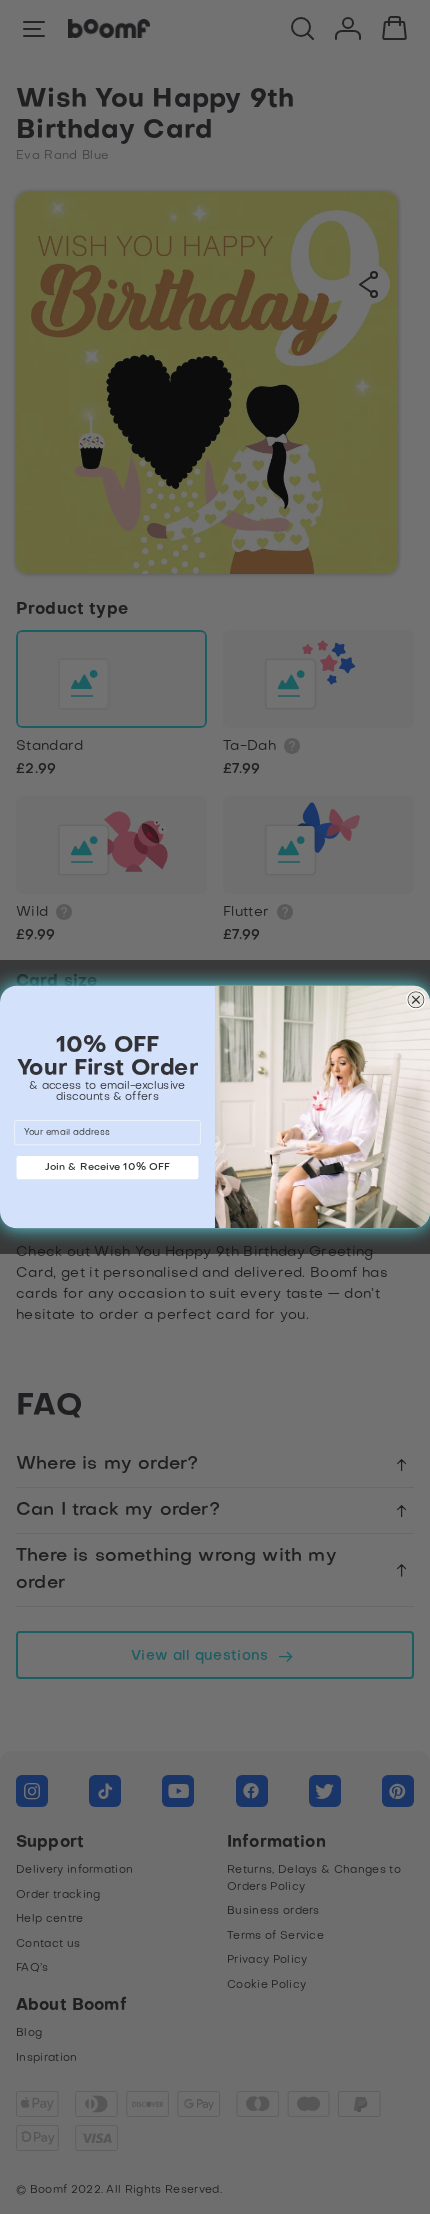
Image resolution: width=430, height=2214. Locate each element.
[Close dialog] (415, 999)
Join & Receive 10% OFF (108, 1166)
